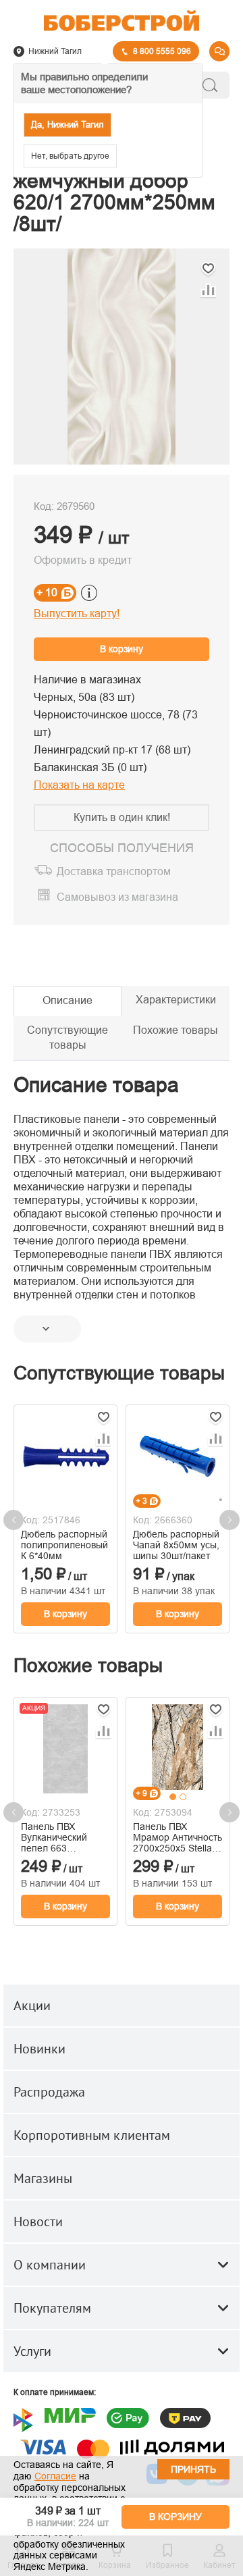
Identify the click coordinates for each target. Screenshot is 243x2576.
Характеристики (176, 1000)
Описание (67, 1000)
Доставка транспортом (114, 871)
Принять (193, 2469)
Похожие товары (175, 1030)
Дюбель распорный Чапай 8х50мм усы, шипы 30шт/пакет (176, 1545)
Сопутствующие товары (67, 1038)
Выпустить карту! (77, 613)
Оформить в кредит (83, 560)
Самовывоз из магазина (117, 898)
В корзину (122, 649)
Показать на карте (79, 785)
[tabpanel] (178, 1747)
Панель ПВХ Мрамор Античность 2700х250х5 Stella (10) (178, 1837)
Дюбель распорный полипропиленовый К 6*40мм (64, 1545)
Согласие (55, 2476)
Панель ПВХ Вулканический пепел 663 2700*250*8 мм (54, 1837)
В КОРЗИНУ (175, 2517)
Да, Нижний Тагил (67, 125)
